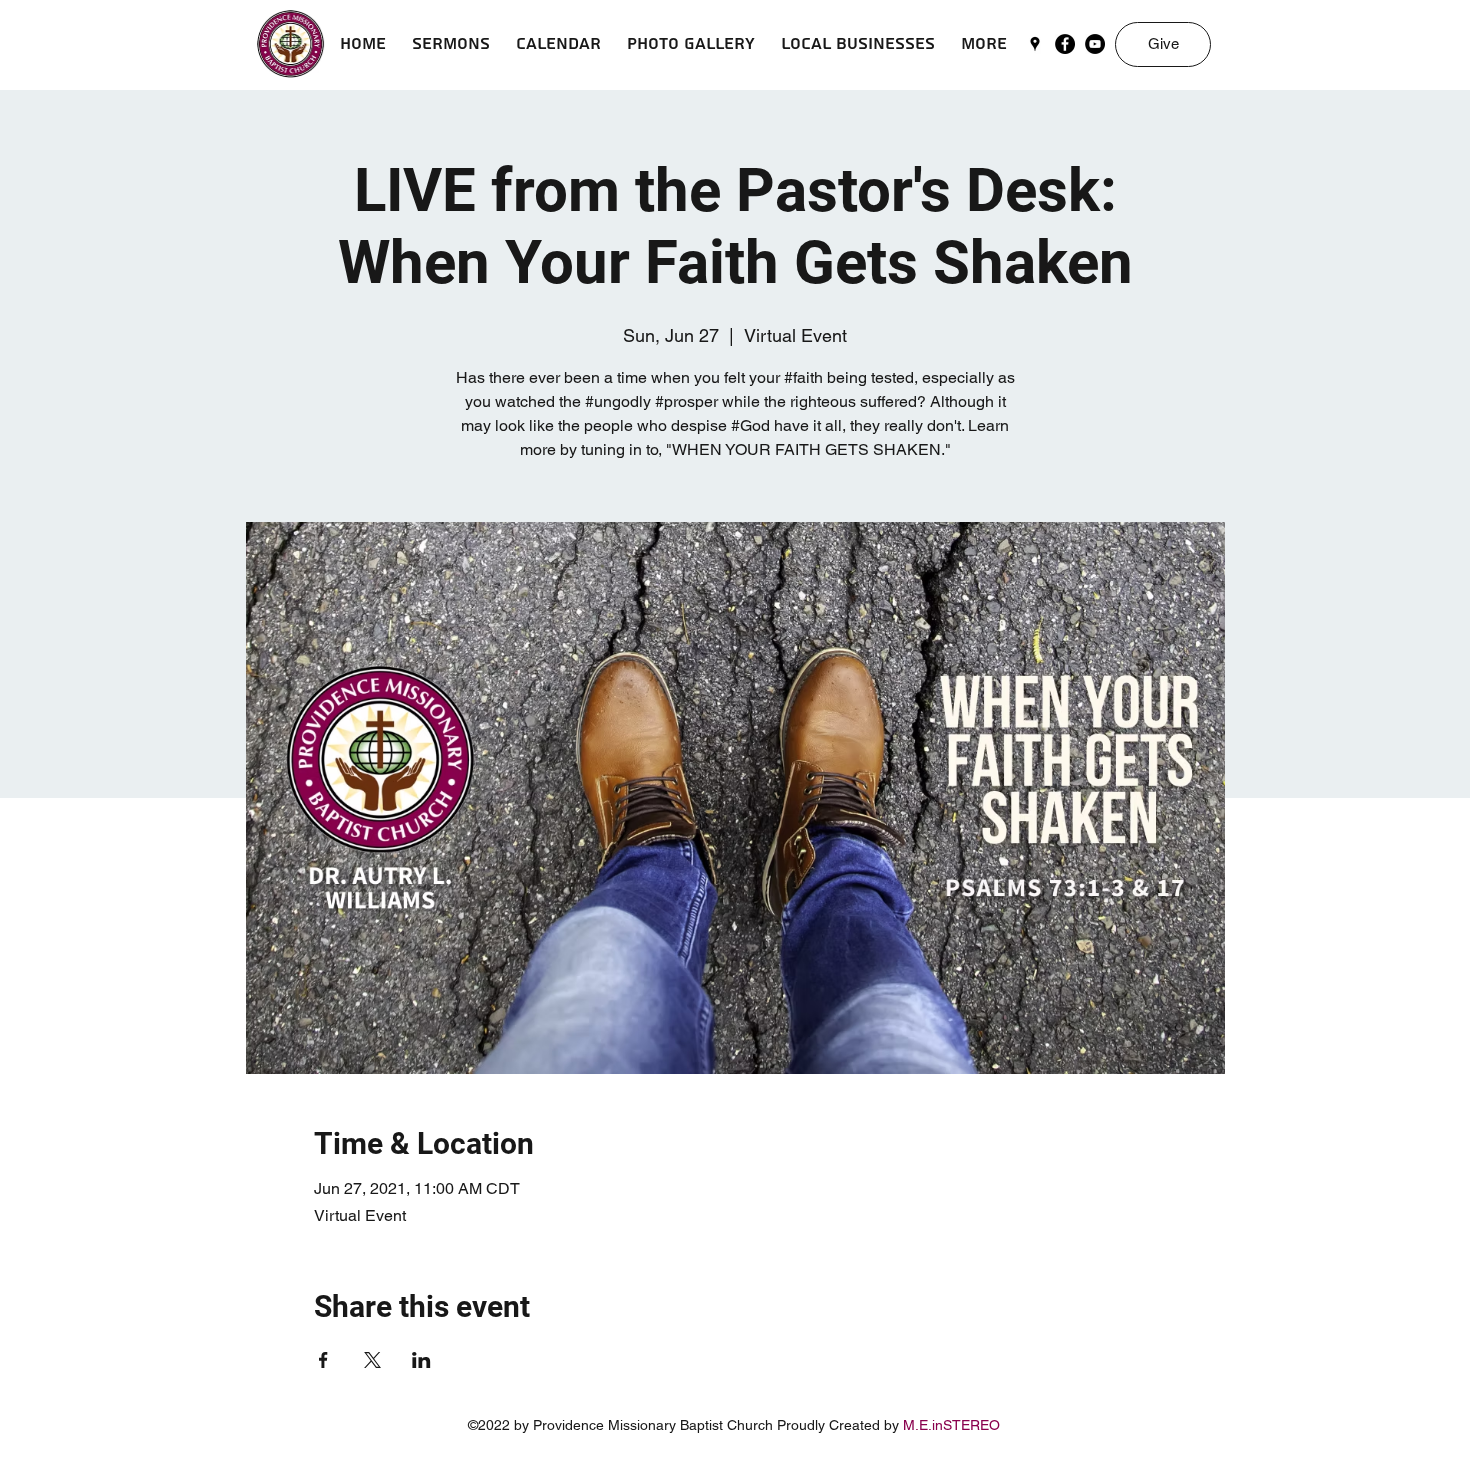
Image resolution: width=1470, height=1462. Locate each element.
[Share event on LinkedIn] (421, 1360)
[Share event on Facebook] (323, 1360)
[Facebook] (1065, 44)
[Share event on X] (372, 1360)
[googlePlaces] (1035, 44)
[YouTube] (1095, 44)
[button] (451, 44)
